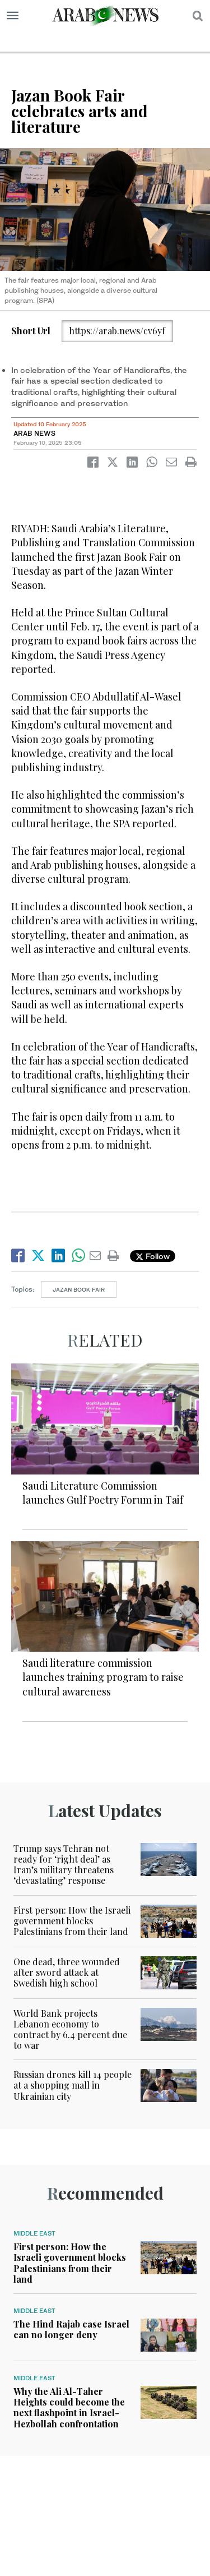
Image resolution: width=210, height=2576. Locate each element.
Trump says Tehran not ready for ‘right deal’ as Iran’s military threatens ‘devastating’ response (64, 1865)
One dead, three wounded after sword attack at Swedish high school (67, 1972)
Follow (157, 1256)
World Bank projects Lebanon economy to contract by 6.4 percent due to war (70, 2029)
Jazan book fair (79, 1289)
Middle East (34, 2233)
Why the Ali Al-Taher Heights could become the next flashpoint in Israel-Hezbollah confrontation (69, 2407)
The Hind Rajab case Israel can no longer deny (71, 2329)
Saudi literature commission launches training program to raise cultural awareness (103, 1677)
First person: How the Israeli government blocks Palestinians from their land (72, 1921)
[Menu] (13, 16)
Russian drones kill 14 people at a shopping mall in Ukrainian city (73, 2085)
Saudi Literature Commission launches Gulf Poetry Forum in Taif (103, 1493)
